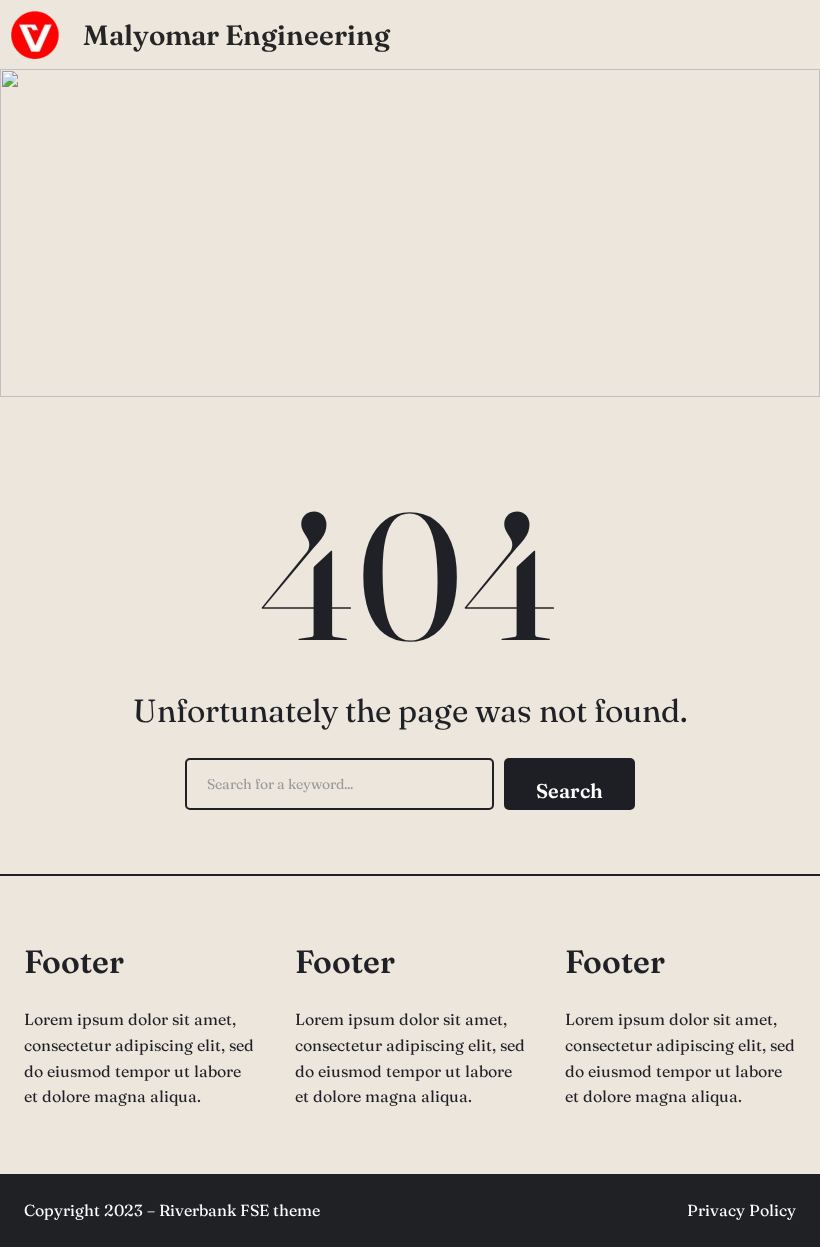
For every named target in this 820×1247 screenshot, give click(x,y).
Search (569, 790)
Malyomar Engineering (236, 35)
